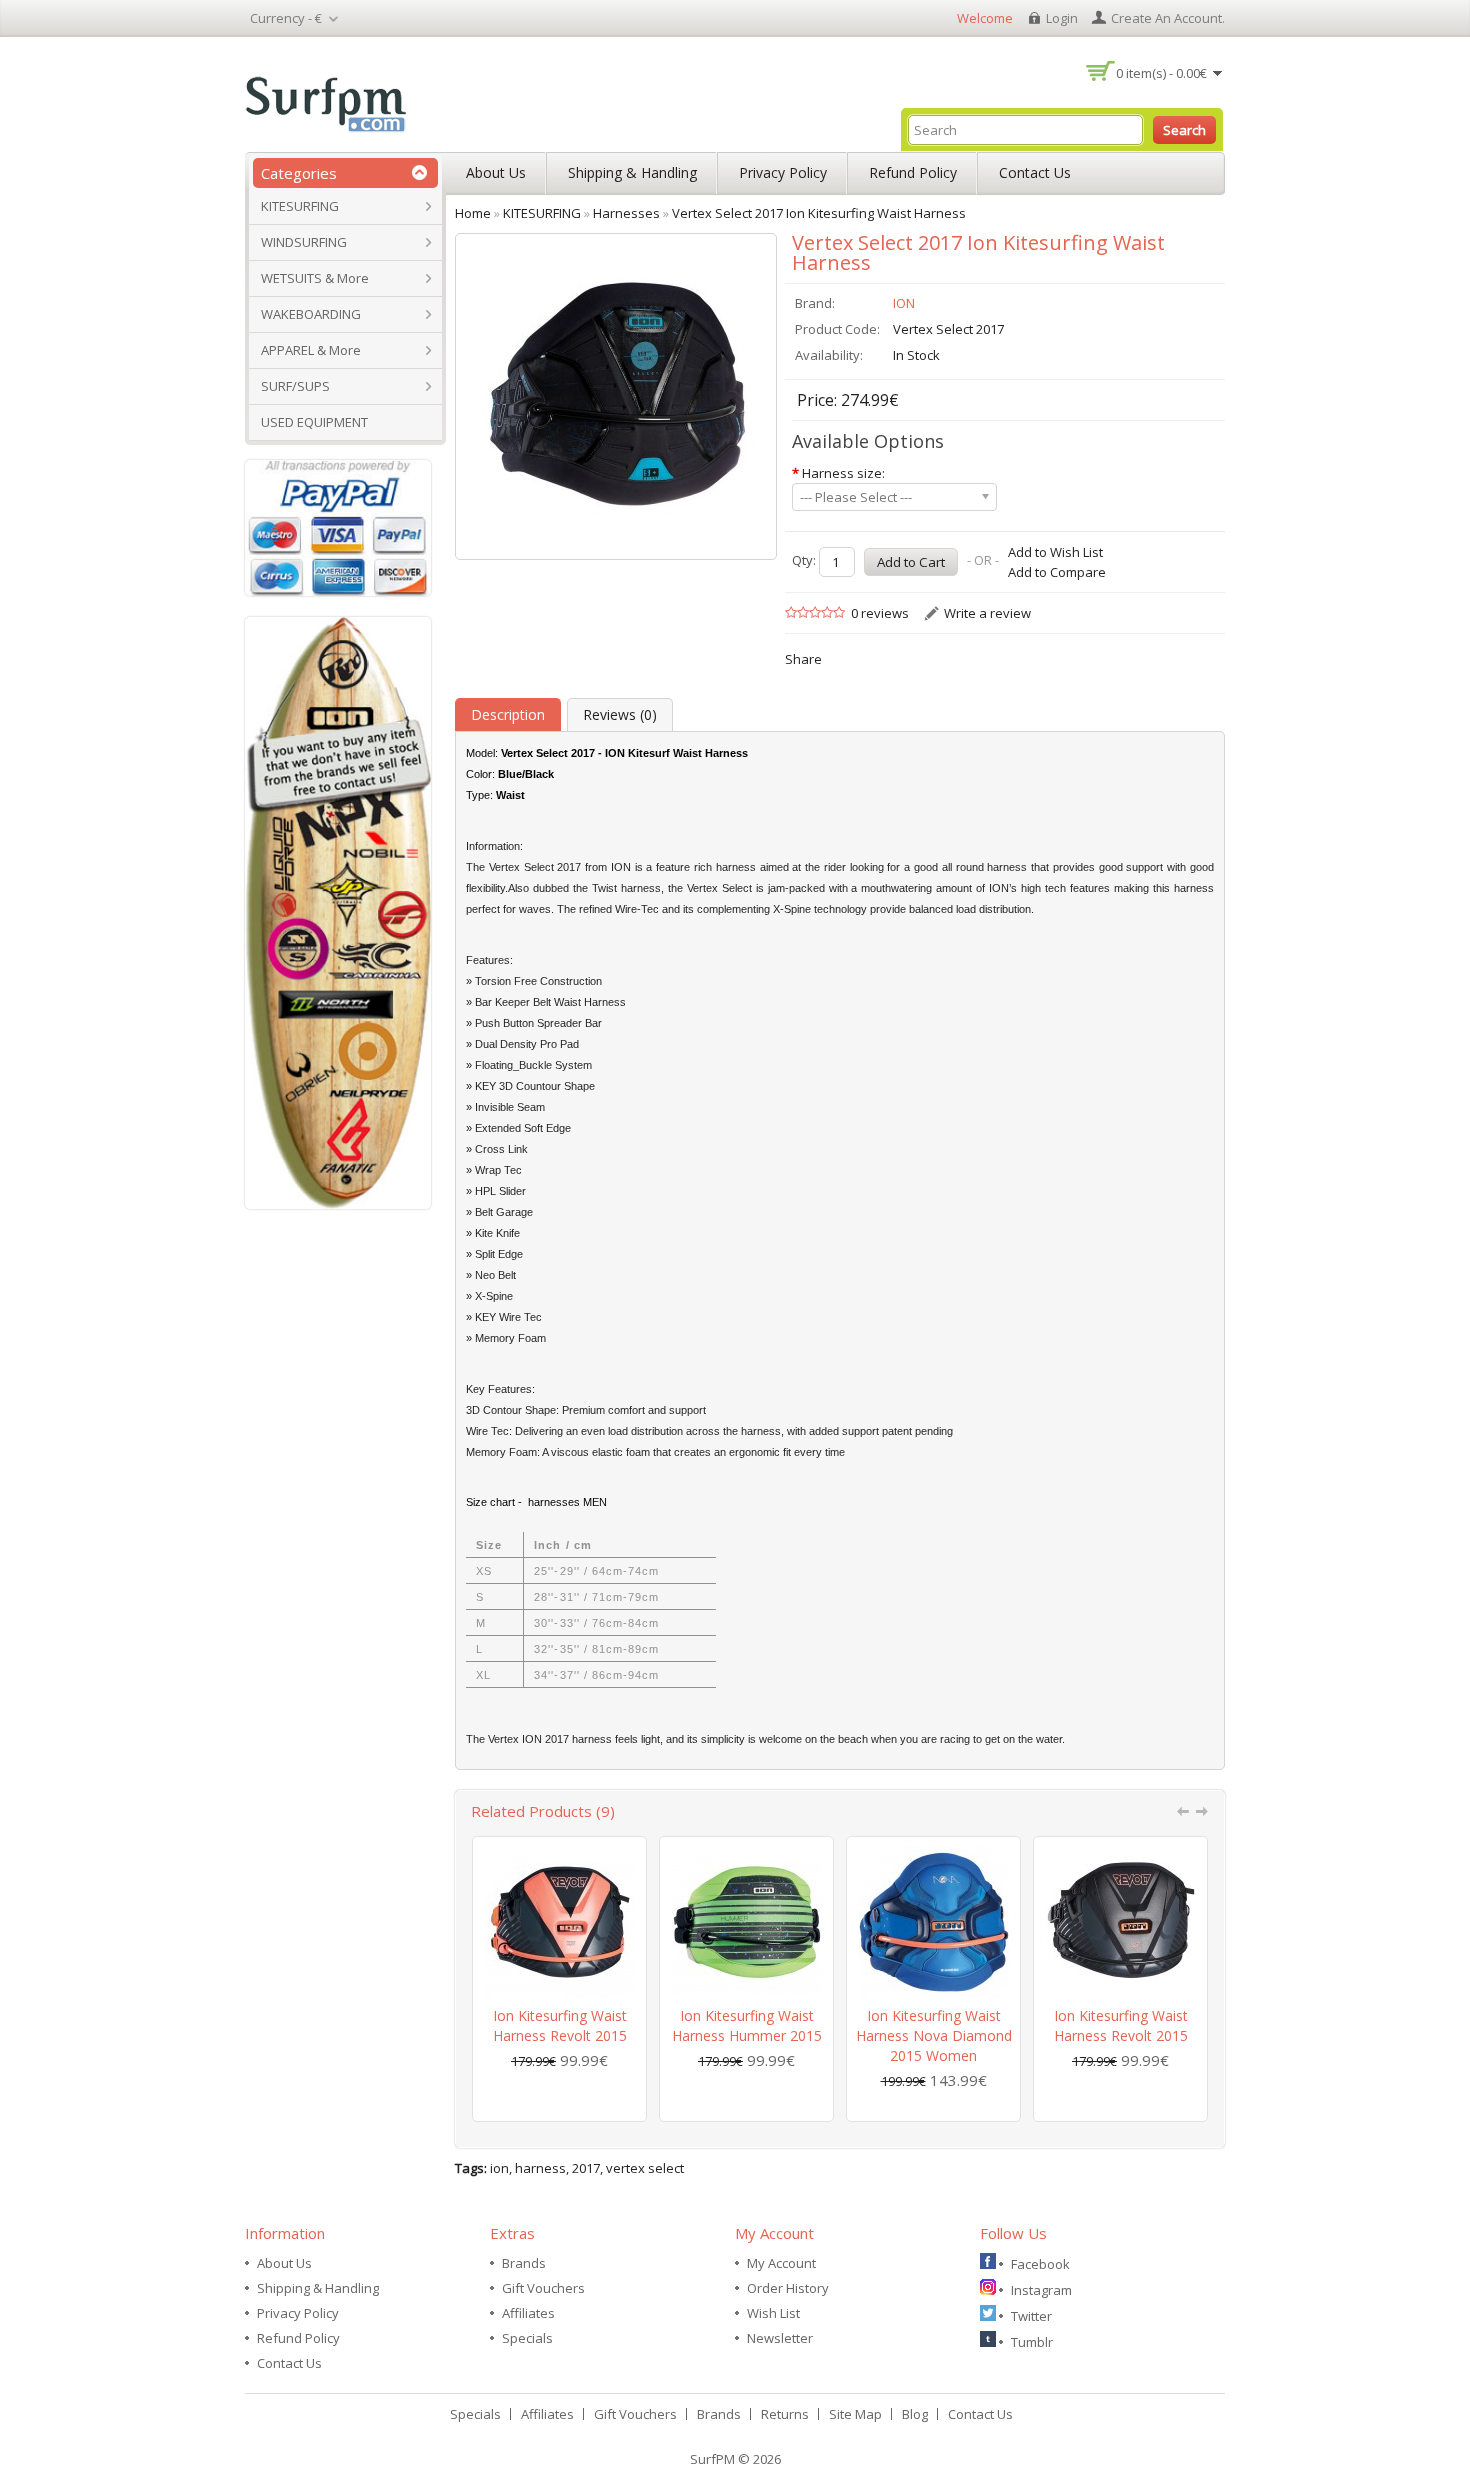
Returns (785, 2414)
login (1062, 18)
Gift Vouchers (543, 2288)
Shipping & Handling (632, 172)
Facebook (1040, 2264)
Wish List (773, 2313)
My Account (781, 2263)
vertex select (645, 2168)
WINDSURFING (304, 242)
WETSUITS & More (315, 278)
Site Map (855, 2414)
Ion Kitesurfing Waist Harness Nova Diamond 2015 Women (934, 2035)
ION (904, 303)
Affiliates (528, 2313)
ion (499, 2168)
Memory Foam (501, 1452)
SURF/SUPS (295, 386)
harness (540, 2168)
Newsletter (780, 2338)
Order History (788, 2288)
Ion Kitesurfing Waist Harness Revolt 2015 (560, 2025)
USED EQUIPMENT (314, 422)
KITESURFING (300, 206)
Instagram (1041, 2290)
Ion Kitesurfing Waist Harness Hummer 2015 (747, 2025)
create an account (1166, 18)
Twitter (1031, 2316)
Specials (527, 2338)
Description (508, 714)
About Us (496, 172)
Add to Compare (1057, 572)
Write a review (987, 613)
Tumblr (1032, 2342)
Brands (524, 2263)
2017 (586, 2168)
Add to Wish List (1055, 552)
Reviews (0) (620, 714)
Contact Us (1035, 172)
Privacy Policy (783, 172)
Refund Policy (913, 172)
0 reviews (880, 613)
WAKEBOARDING (311, 314)
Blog (915, 2414)
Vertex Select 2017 (535, 867)
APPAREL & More (311, 350)
